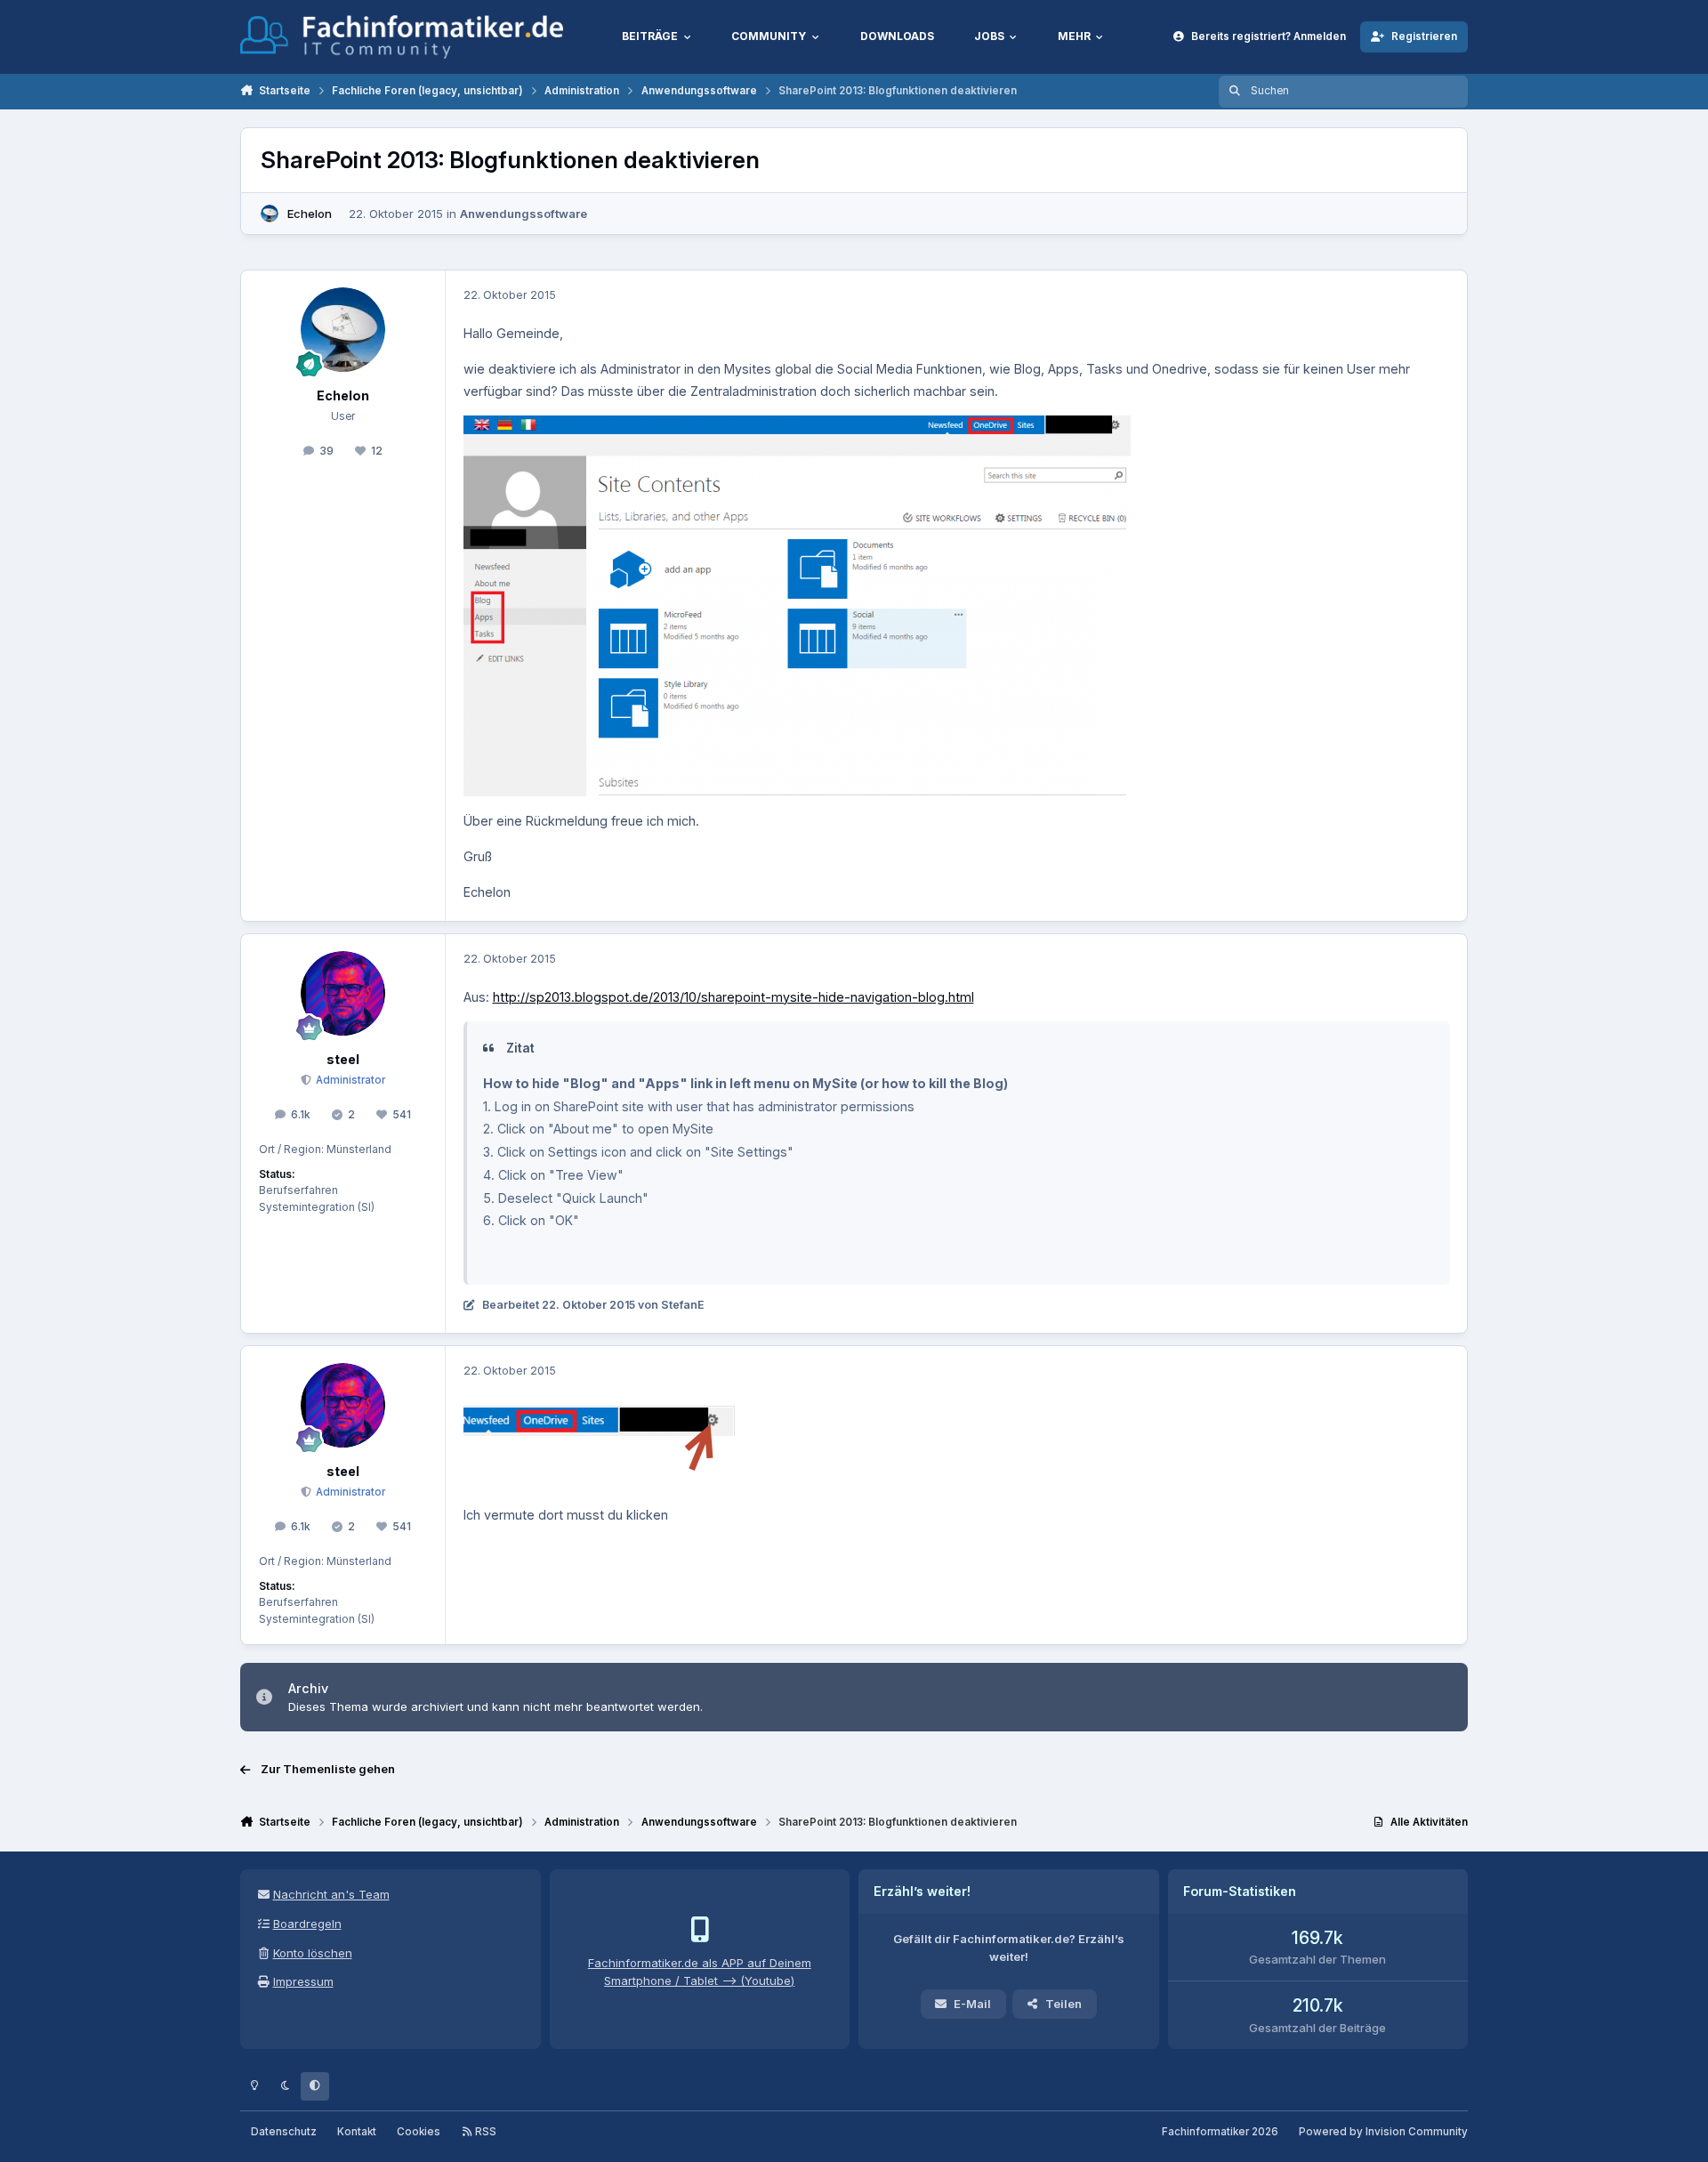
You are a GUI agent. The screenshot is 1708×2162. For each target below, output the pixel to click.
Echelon (310, 214)
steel (343, 1059)
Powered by (1383, 2132)
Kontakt (357, 2132)
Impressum (303, 1981)
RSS (484, 2132)
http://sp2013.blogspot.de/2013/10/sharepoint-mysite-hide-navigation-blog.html (733, 997)
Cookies (419, 2132)
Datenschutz (284, 2132)
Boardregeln (307, 1924)
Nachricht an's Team (331, 1894)
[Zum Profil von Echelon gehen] (270, 214)
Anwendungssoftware (524, 214)
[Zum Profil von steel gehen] (343, 993)
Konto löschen (313, 1953)
